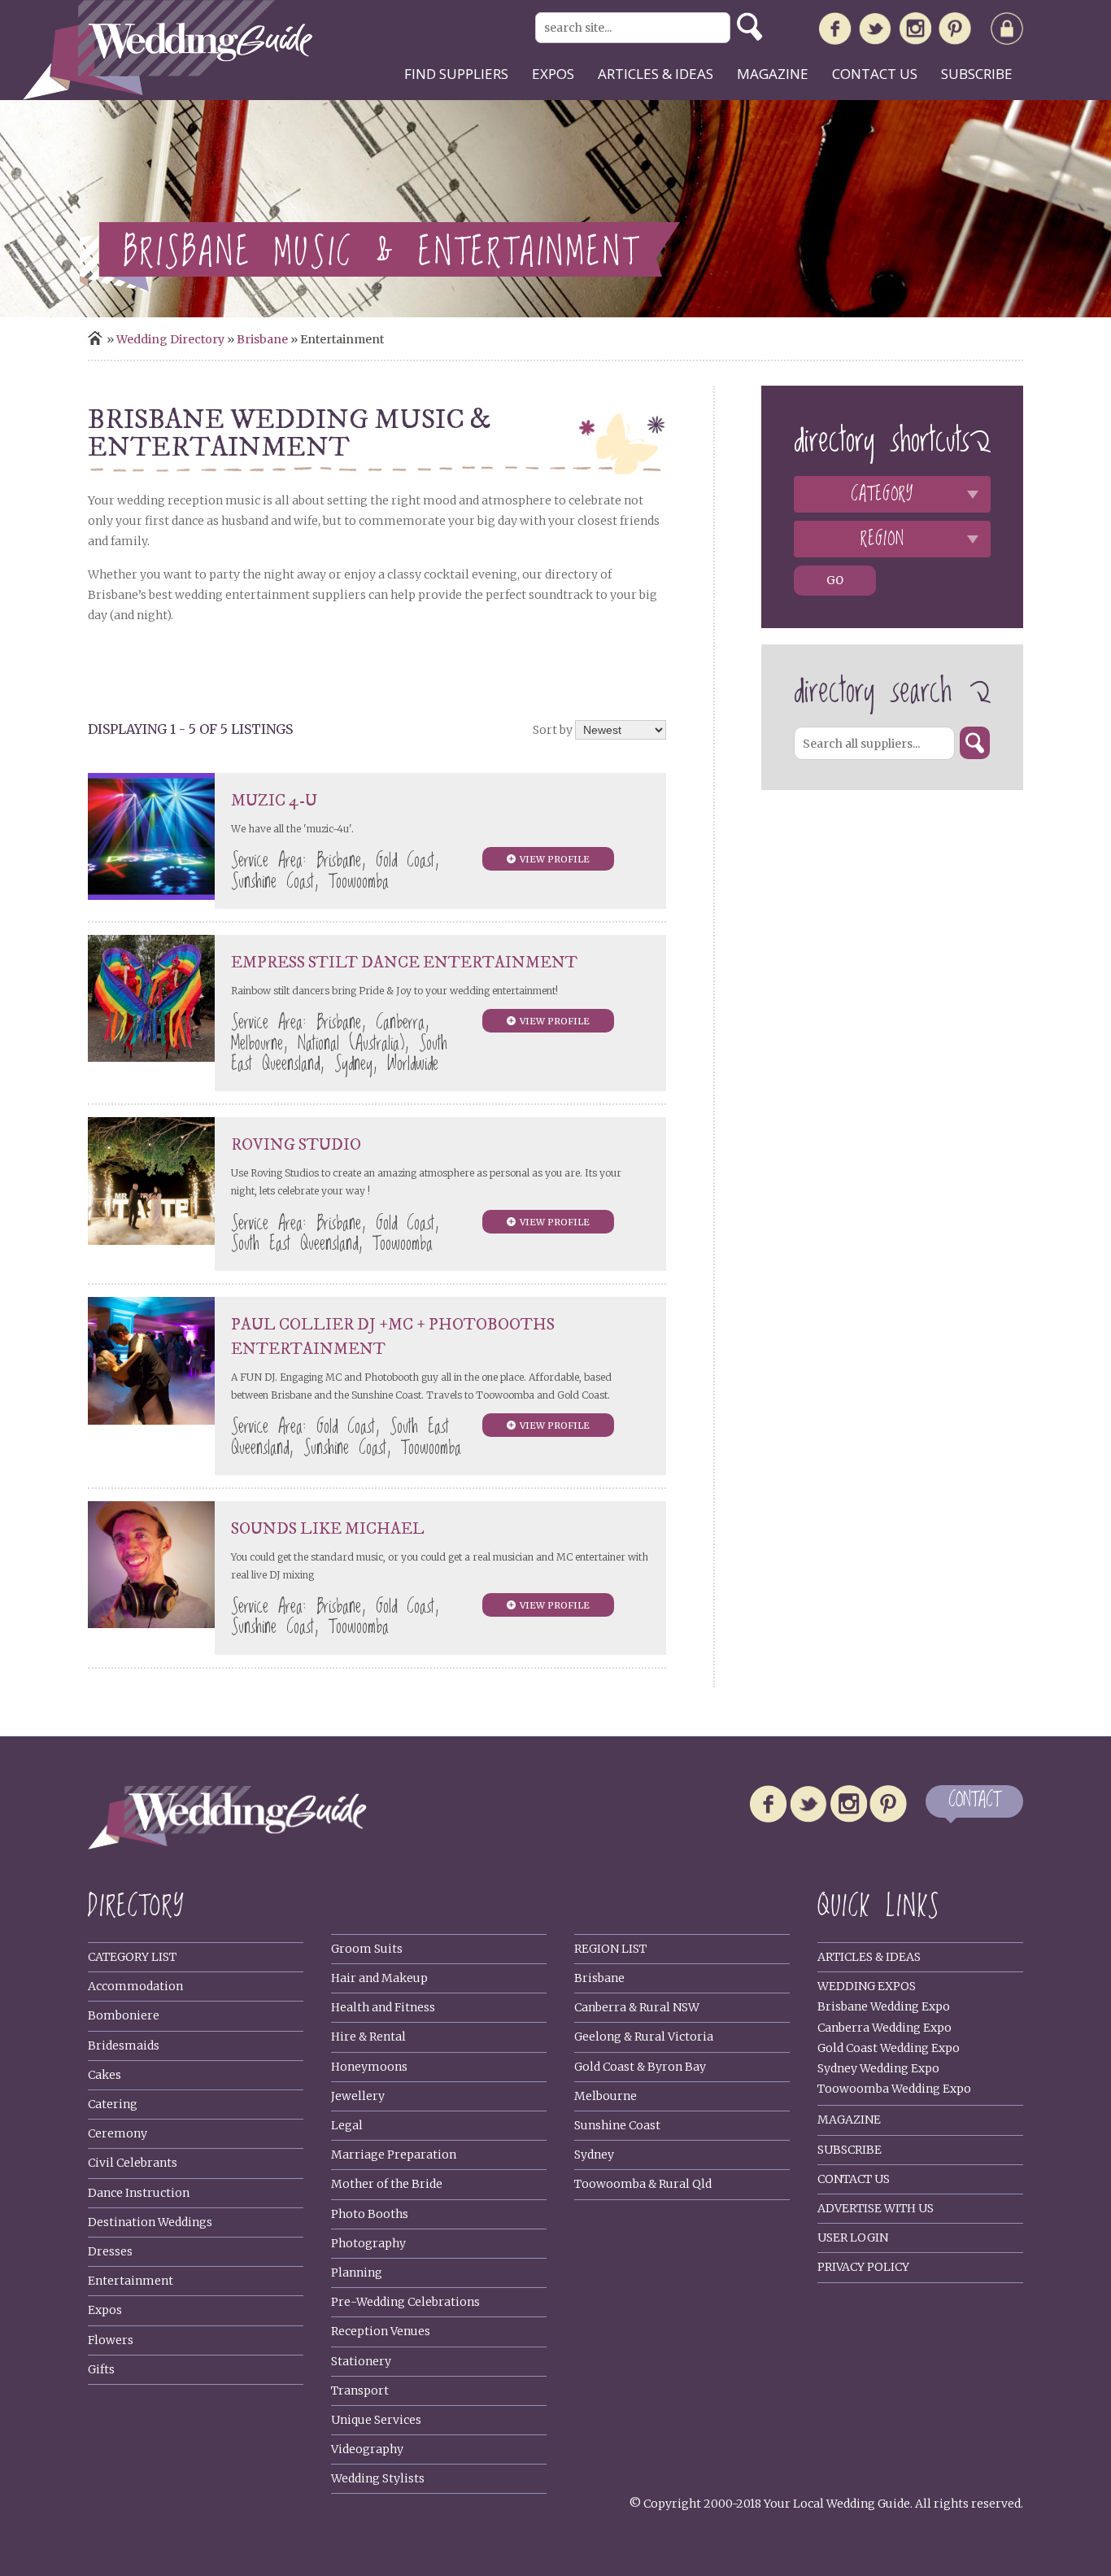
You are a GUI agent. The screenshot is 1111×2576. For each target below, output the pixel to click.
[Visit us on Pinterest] (955, 32)
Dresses (110, 2251)
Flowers (111, 2340)
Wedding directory (170, 339)
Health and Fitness (383, 2007)
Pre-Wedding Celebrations (405, 2302)
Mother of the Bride (387, 2184)
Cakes (105, 2075)
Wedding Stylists (378, 2478)
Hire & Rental (368, 2037)
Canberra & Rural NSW (637, 2007)
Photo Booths (370, 2214)
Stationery (361, 2361)
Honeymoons (369, 2067)
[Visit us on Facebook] (835, 32)
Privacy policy (863, 2267)
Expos (553, 74)
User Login (853, 2238)
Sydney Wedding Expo (878, 2068)
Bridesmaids (124, 2046)
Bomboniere (124, 2015)
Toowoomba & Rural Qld (643, 2184)
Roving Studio (296, 1145)
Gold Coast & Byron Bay (640, 2067)
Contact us (875, 74)
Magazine (773, 74)
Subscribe (977, 74)
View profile (555, 859)
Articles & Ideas (869, 1957)
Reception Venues (381, 2331)
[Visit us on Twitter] (875, 32)
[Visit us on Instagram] (915, 32)
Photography (368, 2243)
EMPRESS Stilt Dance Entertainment (404, 963)
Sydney (594, 2155)
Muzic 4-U (274, 801)
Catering (113, 2104)
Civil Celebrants (133, 2163)
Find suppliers (456, 74)
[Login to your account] (1007, 32)
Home (95, 338)
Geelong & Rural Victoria (644, 2037)
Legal (347, 2125)
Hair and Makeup (379, 1978)
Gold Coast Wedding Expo (889, 2048)
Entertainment (131, 2281)
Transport (360, 2390)
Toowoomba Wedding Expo (894, 2089)
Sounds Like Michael (328, 1529)
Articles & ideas (656, 74)
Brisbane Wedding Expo (884, 2006)
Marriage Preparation (394, 2155)
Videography (367, 2449)
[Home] (168, 96)
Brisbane (262, 339)
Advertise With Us (876, 2208)
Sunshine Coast (617, 2125)
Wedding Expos (867, 1986)
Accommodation (135, 1986)
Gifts (101, 2369)
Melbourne (606, 2096)
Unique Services (376, 2420)
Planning (357, 2273)
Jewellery (358, 2096)
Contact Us (854, 2179)
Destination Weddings (150, 2222)
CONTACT (974, 1801)
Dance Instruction (139, 2193)
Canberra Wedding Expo (884, 2028)
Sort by (553, 730)
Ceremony (118, 2133)
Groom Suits (367, 1949)
